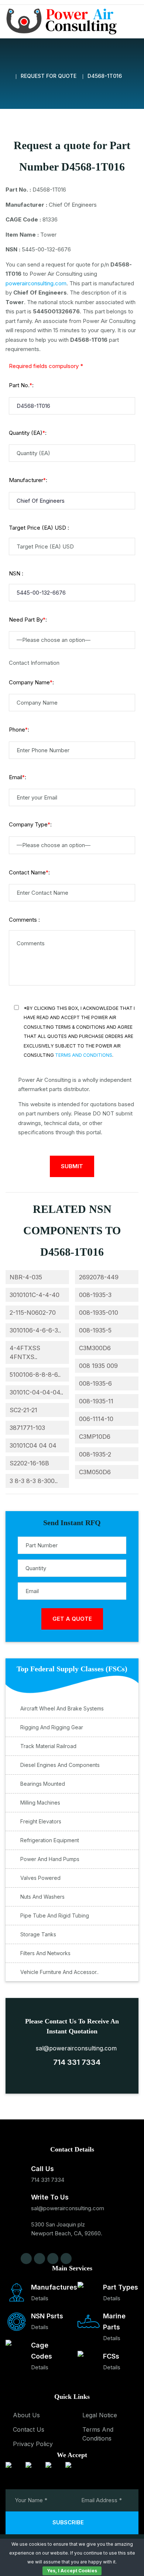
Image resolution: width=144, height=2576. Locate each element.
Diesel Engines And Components (60, 1765)
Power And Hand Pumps (50, 1859)
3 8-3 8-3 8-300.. (34, 1481)
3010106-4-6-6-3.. (35, 1330)
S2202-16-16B (29, 1463)
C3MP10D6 (95, 1437)
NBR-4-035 (26, 1277)
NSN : (16, 573)
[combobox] (72, 640)
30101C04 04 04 (33, 1445)
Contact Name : (29, 872)
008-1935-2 (95, 1454)
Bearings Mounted (43, 1784)
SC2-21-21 (23, 1410)
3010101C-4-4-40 (35, 1295)
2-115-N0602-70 (33, 1313)
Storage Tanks (38, 1934)
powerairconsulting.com (36, 283)
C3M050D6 (95, 1472)
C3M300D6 (95, 1348)
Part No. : (21, 385)
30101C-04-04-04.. (36, 1392)
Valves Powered (40, 1878)
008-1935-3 (95, 1295)
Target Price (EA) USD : (39, 528)
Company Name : (31, 682)
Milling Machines (40, 1803)
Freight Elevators (41, 1821)
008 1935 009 (98, 1366)
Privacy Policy (33, 2444)
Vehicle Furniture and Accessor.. (59, 1972)
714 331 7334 (75, 2062)
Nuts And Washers (42, 1897)
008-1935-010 (99, 1313)
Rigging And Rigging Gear (52, 1727)
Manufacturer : (28, 480)
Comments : (24, 920)
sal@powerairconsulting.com (74, 2048)
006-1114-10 (96, 1419)
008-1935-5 (95, 1330)
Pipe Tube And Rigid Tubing (55, 1915)
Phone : (19, 730)
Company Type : (30, 824)
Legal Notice (100, 2415)
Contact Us (29, 2429)
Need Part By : (28, 620)
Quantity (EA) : (28, 433)
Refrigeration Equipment (50, 1840)
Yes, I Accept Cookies (72, 2571)
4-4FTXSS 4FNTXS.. (25, 1352)
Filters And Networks (45, 1953)
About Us (26, 2415)
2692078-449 (99, 1277)
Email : (18, 777)
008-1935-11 (96, 1401)
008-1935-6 (95, 1383)
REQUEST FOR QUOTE (49, 76)
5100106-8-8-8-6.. (35, 1375)
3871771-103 (27, 1428)
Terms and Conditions (84, 1055)
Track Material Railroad (48, 1746)
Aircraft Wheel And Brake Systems (62, 1708)
